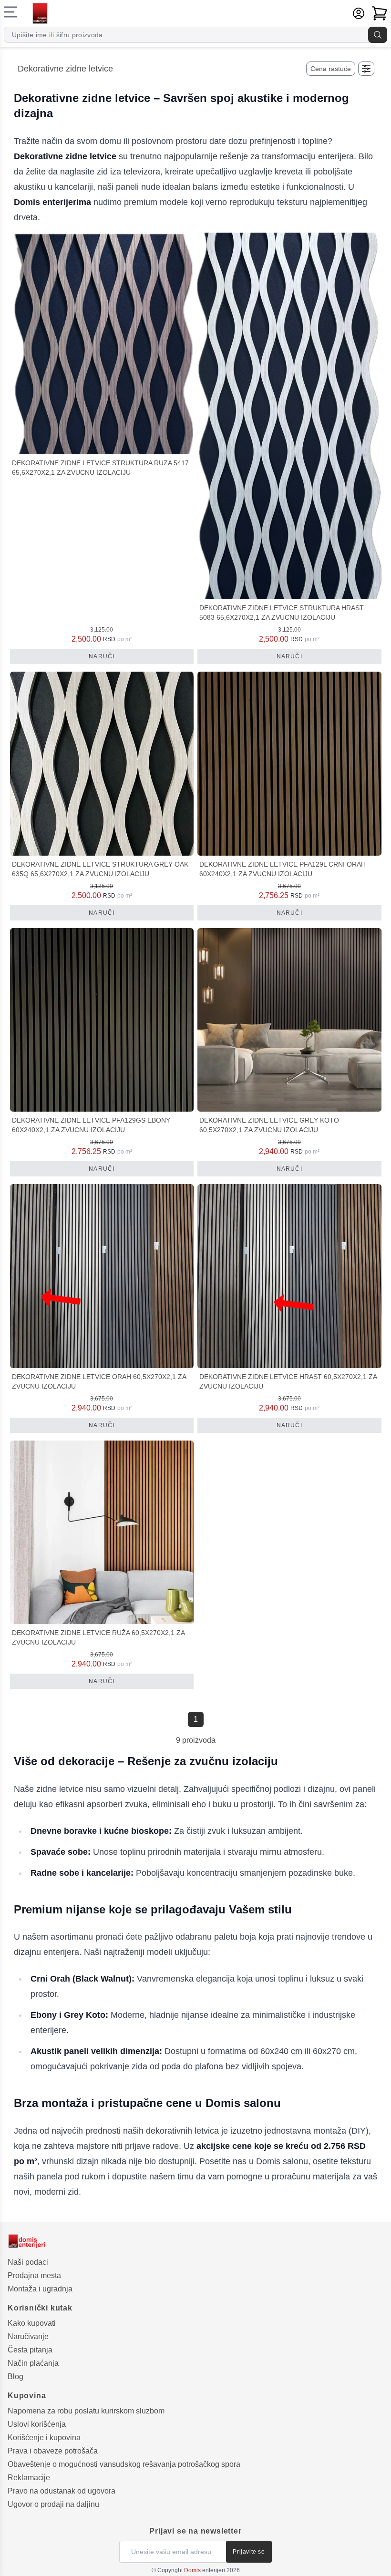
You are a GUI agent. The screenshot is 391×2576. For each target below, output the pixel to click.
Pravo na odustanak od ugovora (62, 2491)
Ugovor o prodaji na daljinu (53, 2504)
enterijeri (205, 2570)
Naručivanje (28, 2336)
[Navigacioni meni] (10, 12)
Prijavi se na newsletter (195, 2531)
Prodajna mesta (34, 2275)
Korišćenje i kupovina (44, 2438)
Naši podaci (28, 2262)
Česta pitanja (30, 2350)
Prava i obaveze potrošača (53, 2451)
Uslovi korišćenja (37, 2424)
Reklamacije (29, 2478)
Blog (15, 2377)
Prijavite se (249, 2552)
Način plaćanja (33, 2363)
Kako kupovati (32, 2323)
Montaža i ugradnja (40, 2289)
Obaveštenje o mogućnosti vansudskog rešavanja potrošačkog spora (124, 2464)
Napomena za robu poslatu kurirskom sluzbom (86, 2411)
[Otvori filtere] (366, 69)
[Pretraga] (378, 35)
